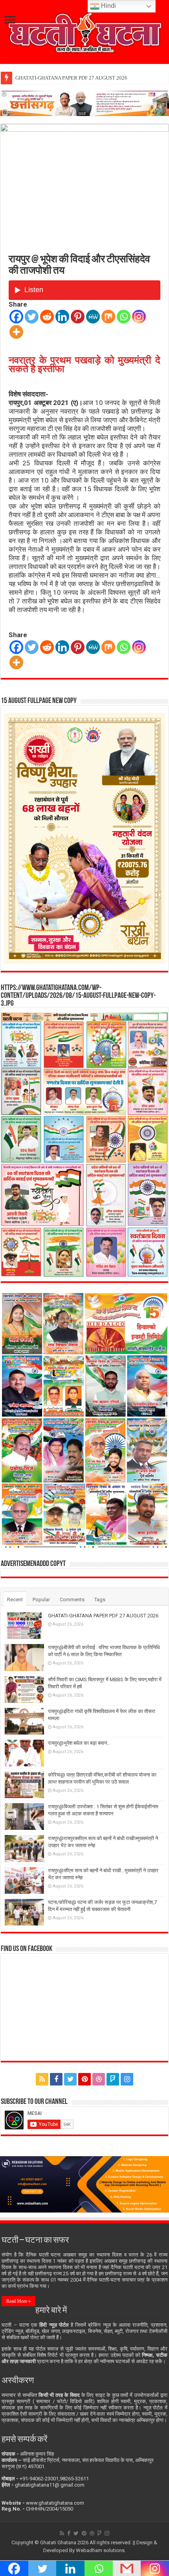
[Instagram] (139, 317)
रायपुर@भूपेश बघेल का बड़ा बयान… (79, 1743)
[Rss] (42, 2079)
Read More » (18, 2301)
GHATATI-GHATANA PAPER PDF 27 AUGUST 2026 (71, 78)
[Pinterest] (78, 317)
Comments (72, 1600)
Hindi (108, 6)
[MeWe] (93, 317)
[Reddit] (47, 317)
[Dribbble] (99, 2079)
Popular (41, 1600)
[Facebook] (16, 317)
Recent (15, 1600)
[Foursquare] (113, 2079)
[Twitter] (32, 317)
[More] (16, 332)
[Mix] (108, 317)
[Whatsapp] (124, 317)
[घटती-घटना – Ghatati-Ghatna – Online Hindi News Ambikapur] (84, 31)
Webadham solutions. (101, 2550)
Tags (100, 1600)
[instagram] (127, 2079)
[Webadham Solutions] (84, 2184)
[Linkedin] (62, 317)
